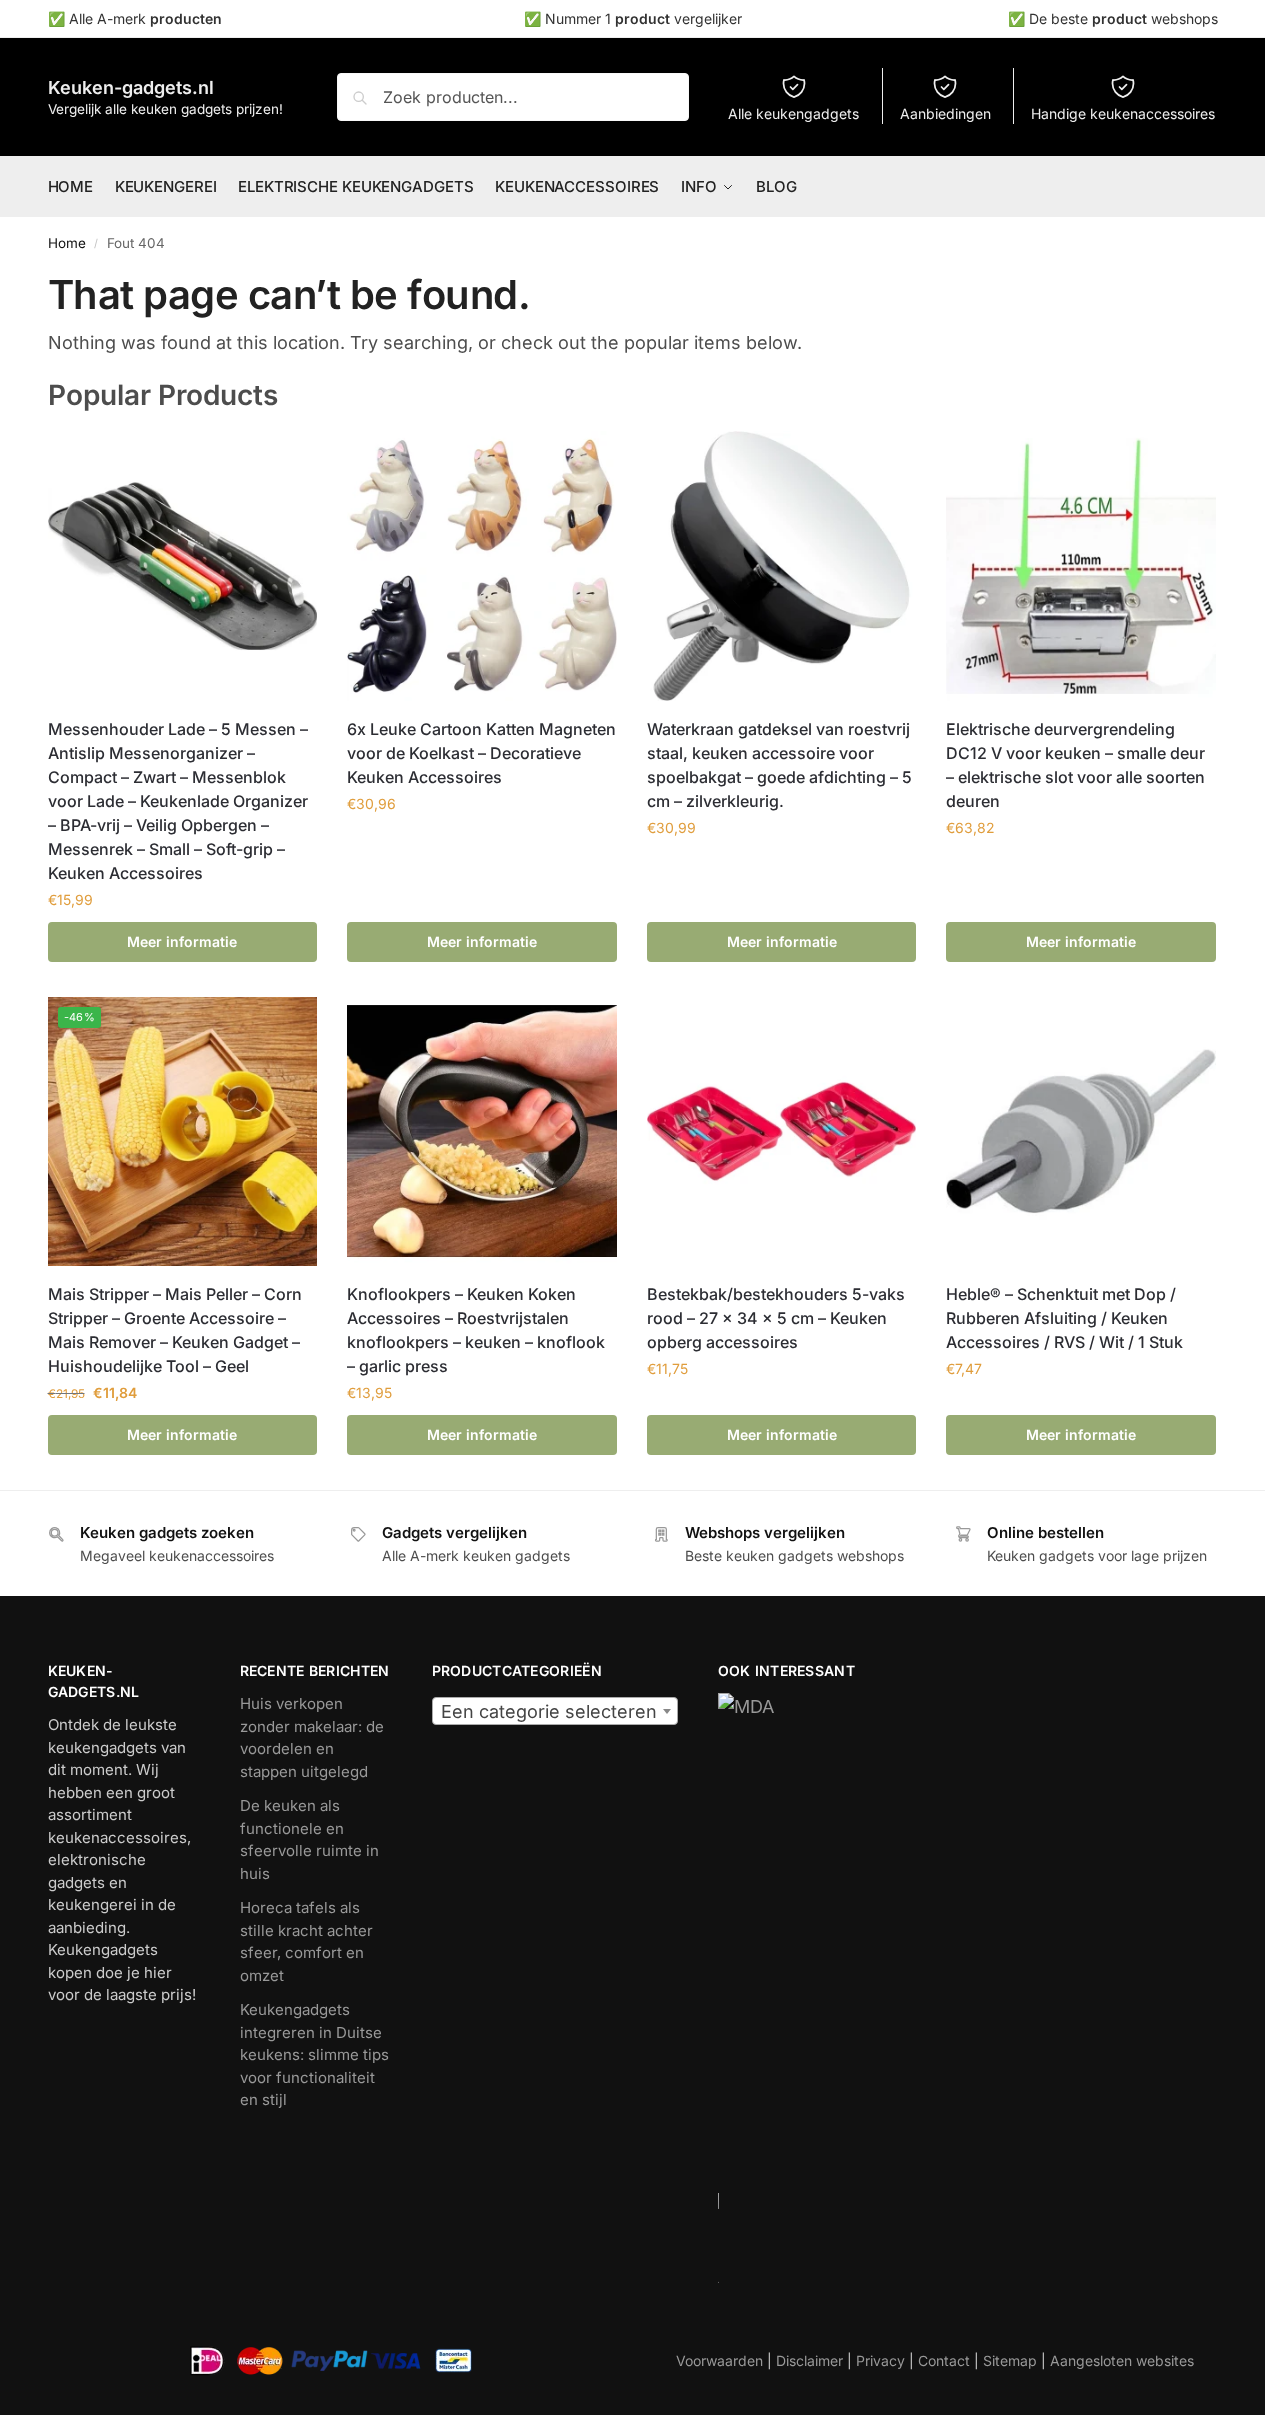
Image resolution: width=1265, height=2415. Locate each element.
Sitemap (1010, 2360)
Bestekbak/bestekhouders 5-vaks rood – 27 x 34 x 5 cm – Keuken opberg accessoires (776, 1318)
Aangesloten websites (1122, 2360)
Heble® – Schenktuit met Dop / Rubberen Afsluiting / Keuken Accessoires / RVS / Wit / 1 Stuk (1064, 1318)
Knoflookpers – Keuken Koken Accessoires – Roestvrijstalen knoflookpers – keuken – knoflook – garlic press (476, 1330)
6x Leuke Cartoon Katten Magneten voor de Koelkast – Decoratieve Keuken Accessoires (481, 753)
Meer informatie (182, 941)
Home (67, 243)
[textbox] (555, 1712)
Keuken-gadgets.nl (131, 87)
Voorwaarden (719, 2360)
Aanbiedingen (945, 113)
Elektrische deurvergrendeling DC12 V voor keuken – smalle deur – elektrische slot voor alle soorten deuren (1075, 765)
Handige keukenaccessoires (1123, 113)
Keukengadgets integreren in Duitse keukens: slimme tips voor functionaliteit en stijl (314, 2054)
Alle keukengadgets (793, 113)
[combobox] (555, 1711)
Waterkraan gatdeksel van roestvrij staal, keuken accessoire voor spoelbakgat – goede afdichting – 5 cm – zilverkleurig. (779, 765)
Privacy (880, 2360)
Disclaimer (809, 2360)
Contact (944, 2360)
